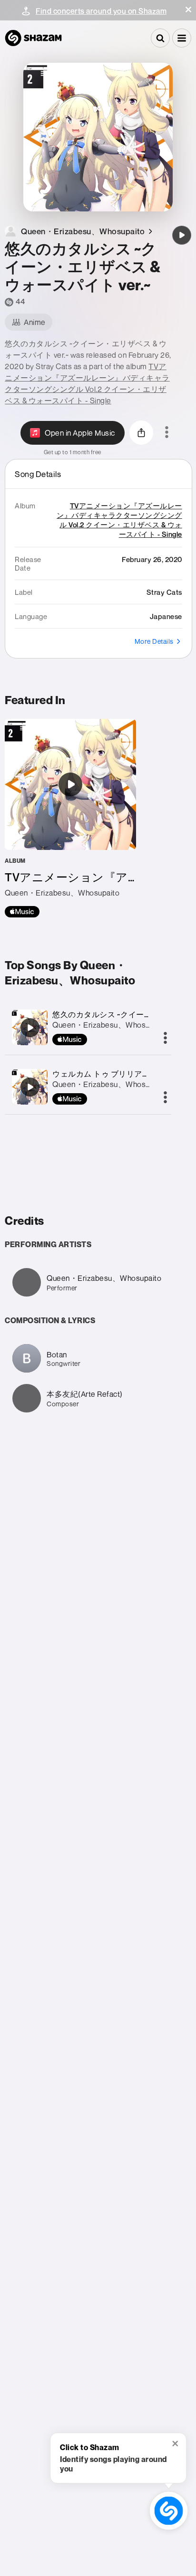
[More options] (167, 433)
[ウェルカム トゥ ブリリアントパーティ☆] (30, 1087)
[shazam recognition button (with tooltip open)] (169, 2511)
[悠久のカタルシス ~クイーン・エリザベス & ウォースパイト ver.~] (182, 235)
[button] (188, 10)
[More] (165, 1039)
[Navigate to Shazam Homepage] (33, 38)
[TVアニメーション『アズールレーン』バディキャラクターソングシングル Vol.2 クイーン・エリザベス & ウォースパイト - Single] (70, 818)
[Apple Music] (22, 912)
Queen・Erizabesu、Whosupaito (110, 1025)
